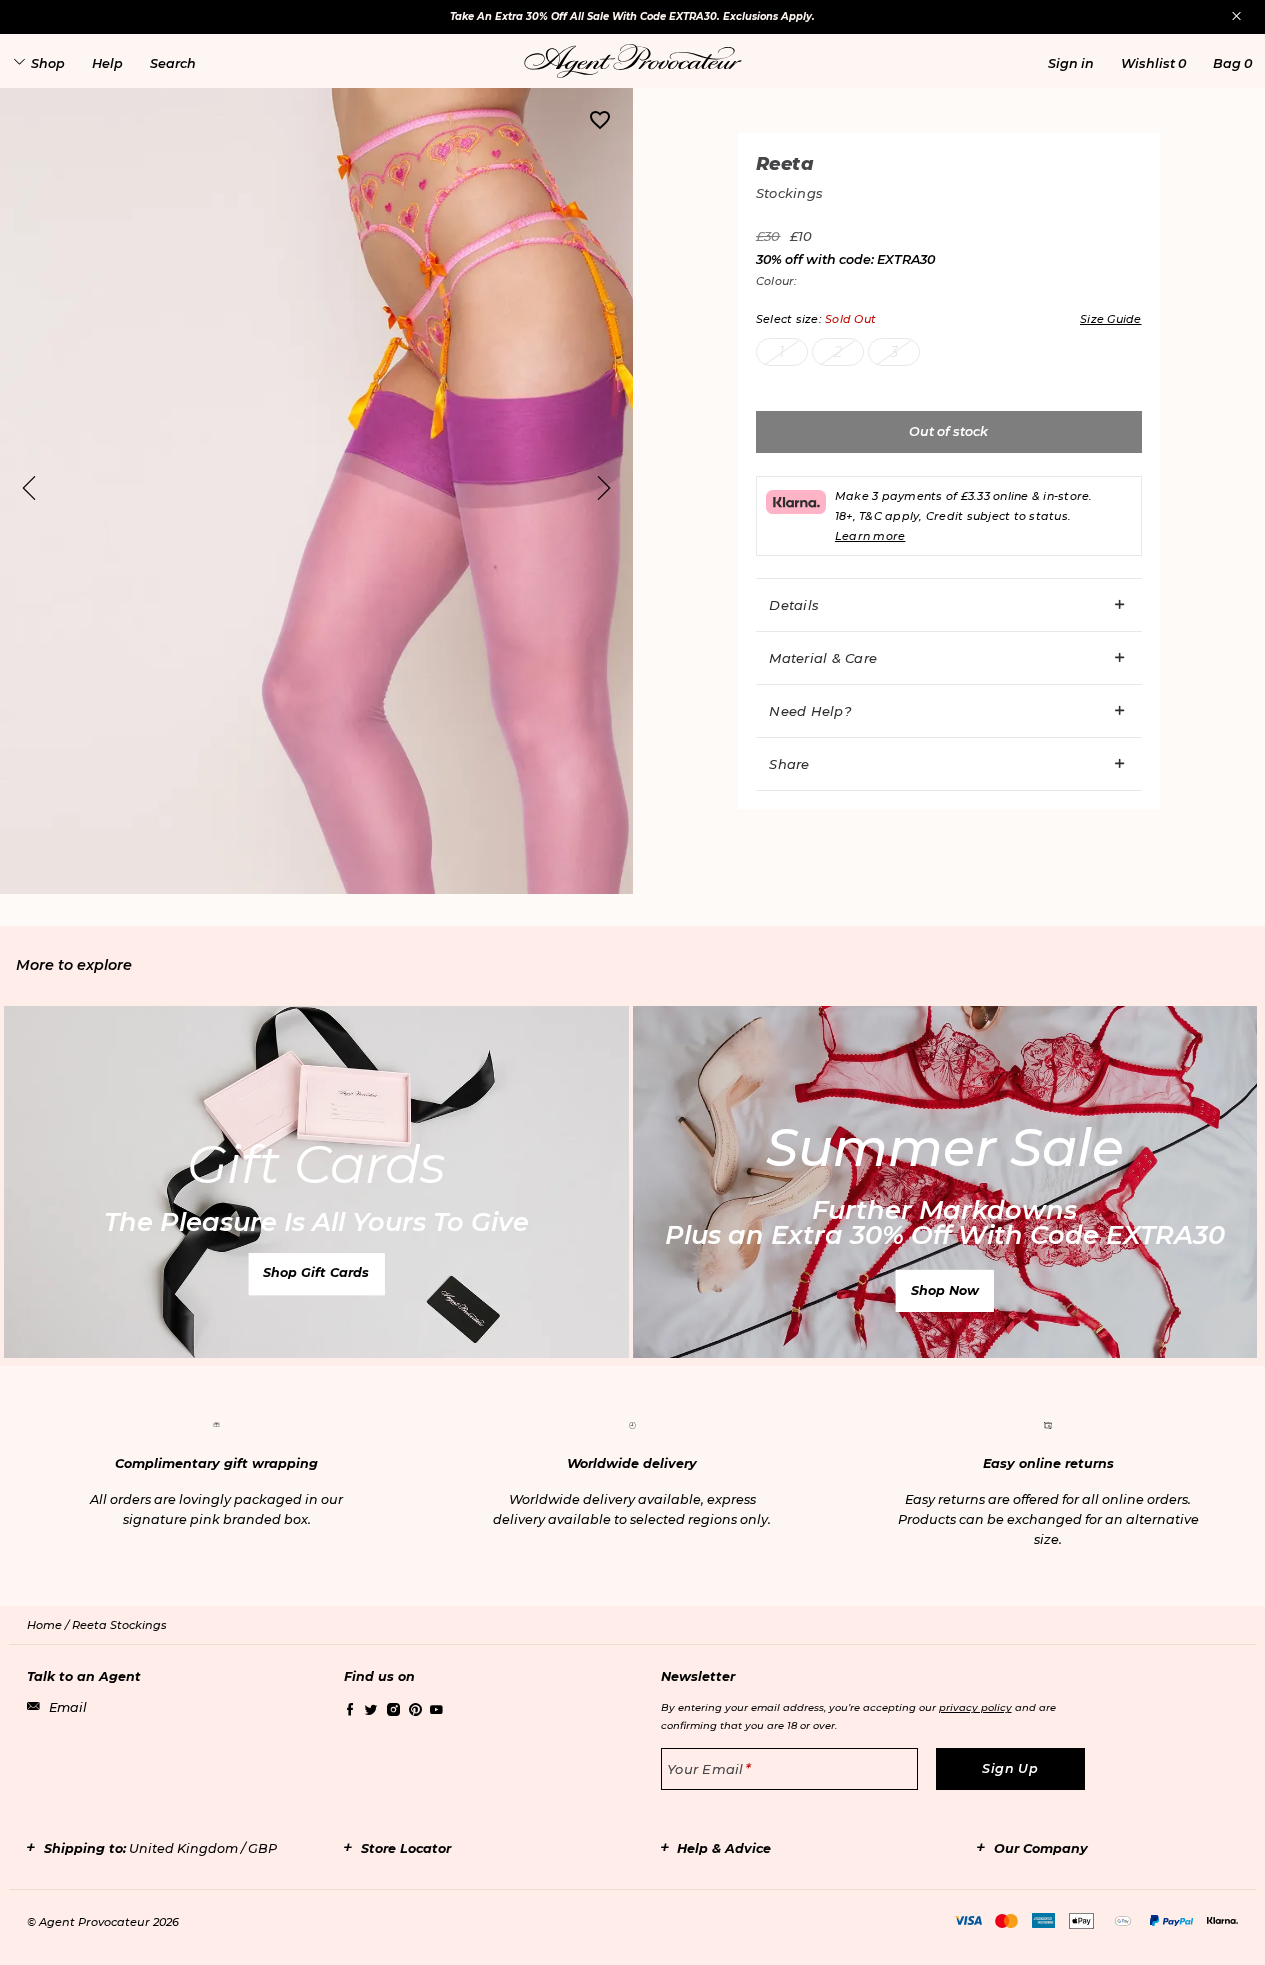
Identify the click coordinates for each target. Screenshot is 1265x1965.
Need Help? (810, 711)
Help (107, 63)
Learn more (870, 536)
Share (789, 764)
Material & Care (823, 658)
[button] (1071, 63)
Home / (49, 1625)
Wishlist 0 (1153, 63)
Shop (48, 63)
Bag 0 (1232, 63)
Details (794, 605)
